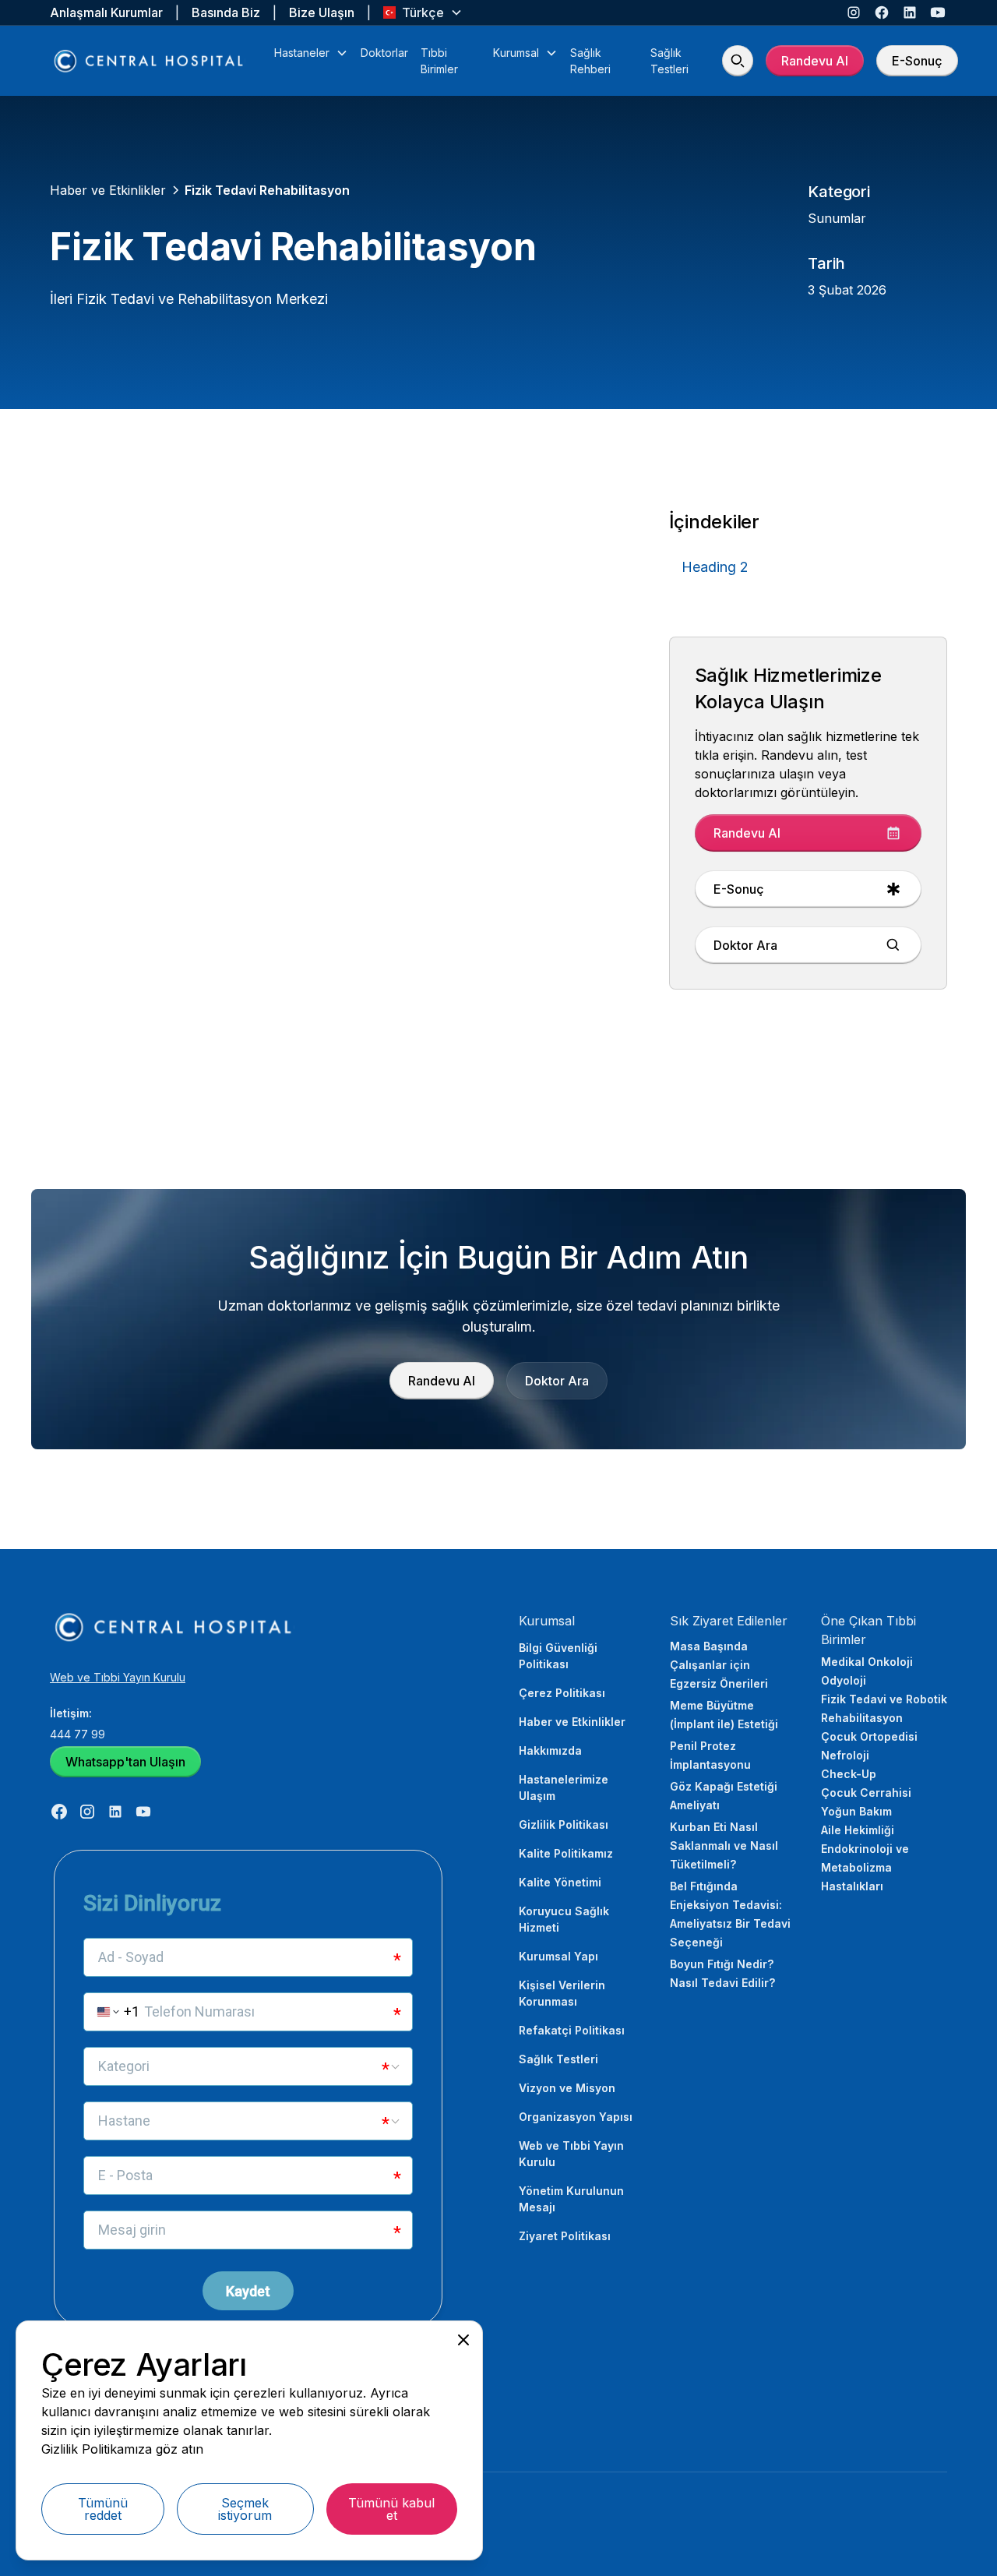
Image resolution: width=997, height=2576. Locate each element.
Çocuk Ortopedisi (869, 1736)
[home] (150, 61)
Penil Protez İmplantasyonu (710, 1755)
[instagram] (854, 12)
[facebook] (882, 12)
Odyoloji (844, 1680)
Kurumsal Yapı (558, 1956)
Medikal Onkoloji (867, 1662)
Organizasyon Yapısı (576, 2117)
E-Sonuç (917, 61)
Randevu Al (815, 61)
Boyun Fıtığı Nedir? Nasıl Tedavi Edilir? (722, 1973)
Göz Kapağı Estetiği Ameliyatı (724, 1796)
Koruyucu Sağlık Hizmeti (564, 1919)
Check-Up (849, 1774)
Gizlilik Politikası (564, 1824)
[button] (423, 12)
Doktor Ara (557, 1381)
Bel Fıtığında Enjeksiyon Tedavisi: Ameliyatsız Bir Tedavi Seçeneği (730, 1914)
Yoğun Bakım (856, 1811)
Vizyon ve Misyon (567, 2088)
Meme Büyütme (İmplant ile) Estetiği (724, 1715)
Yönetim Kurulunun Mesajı (571, 2199)
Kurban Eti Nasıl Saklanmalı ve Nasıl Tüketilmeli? (724, 1846)
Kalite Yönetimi (560, 1882)
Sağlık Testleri (558, 2059)
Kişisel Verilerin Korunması (562, 1993)
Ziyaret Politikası (565, 2236)
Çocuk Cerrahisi (866, 1793)
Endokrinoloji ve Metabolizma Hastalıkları (865, 1867)
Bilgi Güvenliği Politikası (558, 1656)
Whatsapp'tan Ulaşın (125, 1762)
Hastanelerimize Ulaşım (564, 1787)
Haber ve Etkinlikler (572, 1722)
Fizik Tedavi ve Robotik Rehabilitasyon (884, 1708)
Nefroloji (845, 1755)
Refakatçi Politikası (572, 2030)
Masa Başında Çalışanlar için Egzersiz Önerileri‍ (719, 1665)
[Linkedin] (910, 12)
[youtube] (938, 12)
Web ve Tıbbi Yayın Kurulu (118, 1677)
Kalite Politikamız (566, 1853)
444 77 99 (78, 1734)
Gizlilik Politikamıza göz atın (122, 2449)
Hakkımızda (550, 1750)
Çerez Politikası (562, 1693)
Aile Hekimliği (858, 1830)
